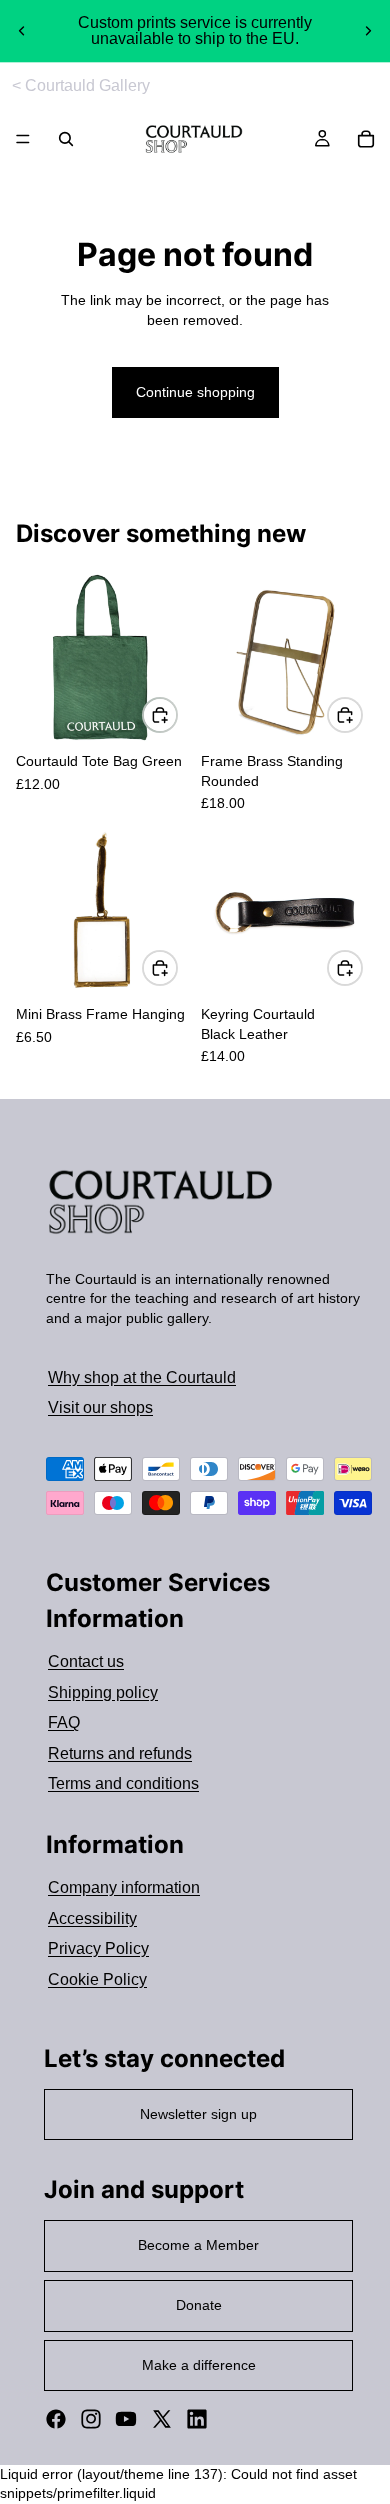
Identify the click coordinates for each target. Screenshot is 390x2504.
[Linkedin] (197, 2419)
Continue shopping (195, 392)
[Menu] (23, 140)
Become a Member (198, 2245)
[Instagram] (91, 2419)
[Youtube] (126, 2419)
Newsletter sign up (198, 2114)
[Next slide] (368, 31)
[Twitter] (162, 2419)
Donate (199, 2305)
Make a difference (199, 2365)
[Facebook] (56, 2419)
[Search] (66, 139)
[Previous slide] (22, 31)
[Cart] (366, 139)
